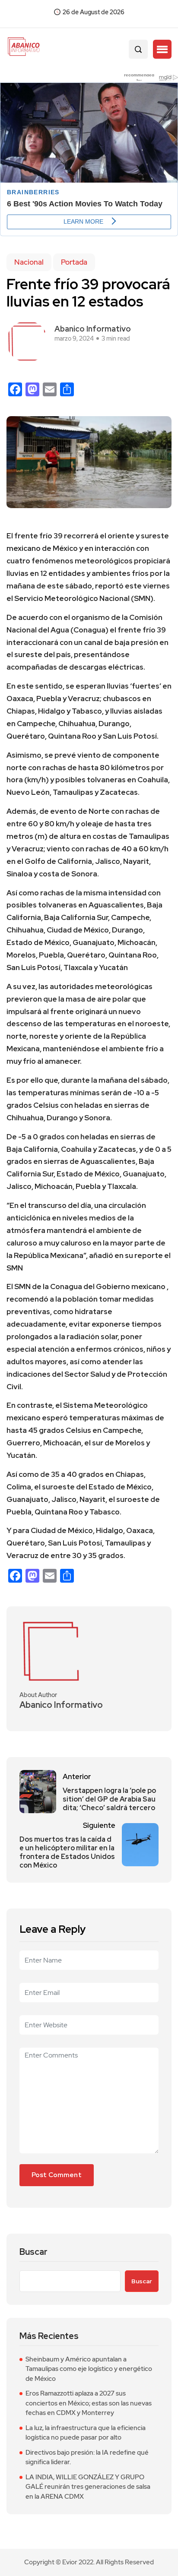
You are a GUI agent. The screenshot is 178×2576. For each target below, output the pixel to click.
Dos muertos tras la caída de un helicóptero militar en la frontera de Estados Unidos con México (67, 1852)
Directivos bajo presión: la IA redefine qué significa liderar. (87, 2457)
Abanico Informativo (93, 329)
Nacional (29, 262)
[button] (162, 49)
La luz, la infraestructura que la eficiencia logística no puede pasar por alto (86, 2433)
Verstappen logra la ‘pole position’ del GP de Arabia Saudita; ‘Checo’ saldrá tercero (109, 1799)
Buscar (33, 2252)
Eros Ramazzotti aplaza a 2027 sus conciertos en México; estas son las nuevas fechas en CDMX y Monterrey (89, 2403)
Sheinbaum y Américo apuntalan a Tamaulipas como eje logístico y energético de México (89, 2369)
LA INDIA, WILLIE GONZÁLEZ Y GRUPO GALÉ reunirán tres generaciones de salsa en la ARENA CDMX (88, 2487)
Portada (74, 262)
